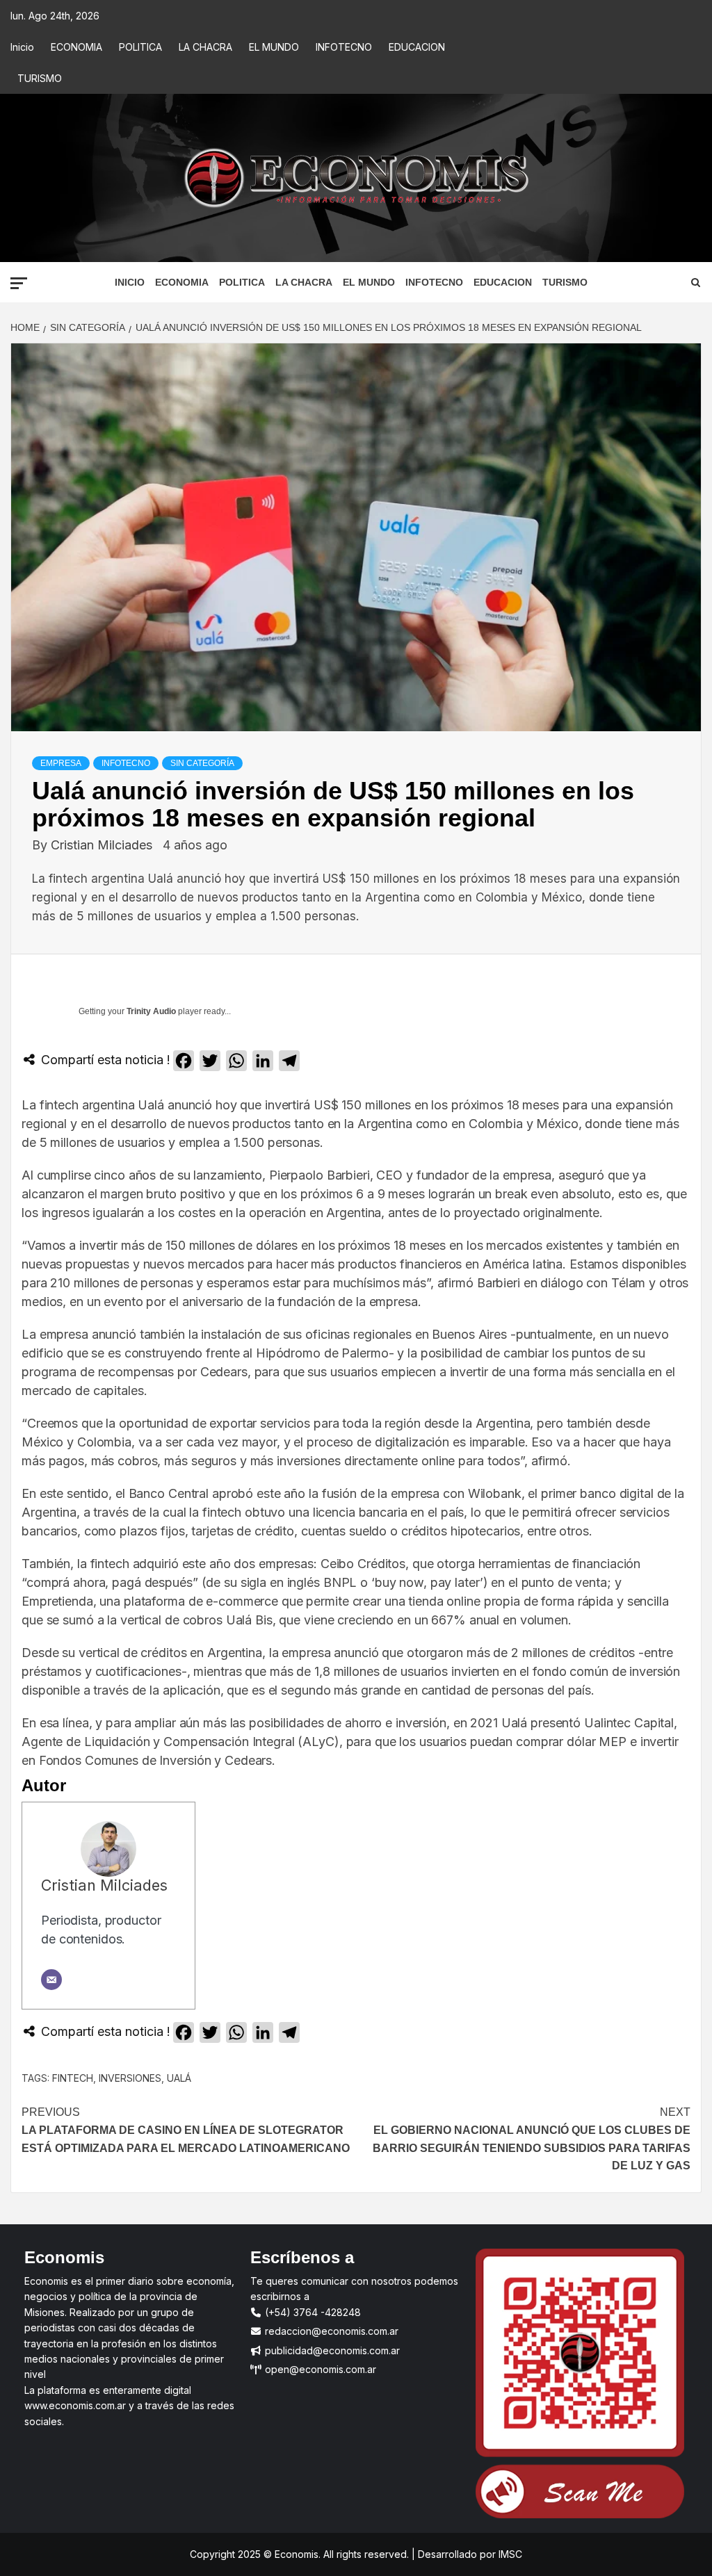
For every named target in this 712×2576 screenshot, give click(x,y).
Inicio (22, 47)
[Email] (51, 1980)
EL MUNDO (274, 47)
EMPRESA (61, 763)
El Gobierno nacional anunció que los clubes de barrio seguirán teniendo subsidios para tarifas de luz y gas (532, 2139)
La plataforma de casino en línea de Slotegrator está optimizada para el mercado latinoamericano (186, 2130)
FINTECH (73, 2078)
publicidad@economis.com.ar (331, 2350)
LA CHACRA (205, 47)
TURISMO (40, 78)
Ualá (179, 2078)
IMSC (509, 2554)
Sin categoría (202, 763)
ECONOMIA (76, 47)
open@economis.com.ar (319, 2369)
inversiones (130, 2078)
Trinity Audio (151, 1011)
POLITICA (140, 47)
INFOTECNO (344, 47)
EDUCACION (417, 47)
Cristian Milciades (103, 845)
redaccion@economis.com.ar (330, 2331)
